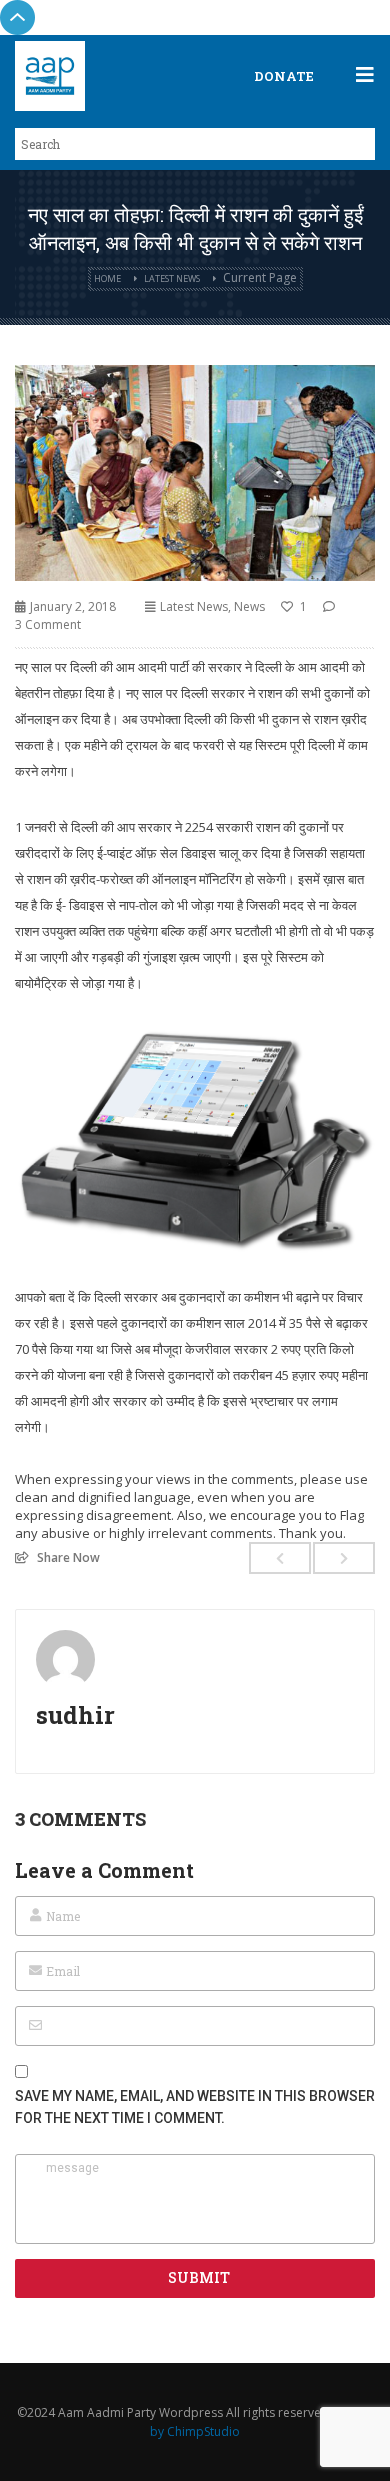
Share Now (68, 1557)
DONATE (284, 76)
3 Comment (48, 624)
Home (107, 278)
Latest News (172, 278)
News (249, 606)
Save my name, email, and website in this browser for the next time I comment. (195, 2107)
